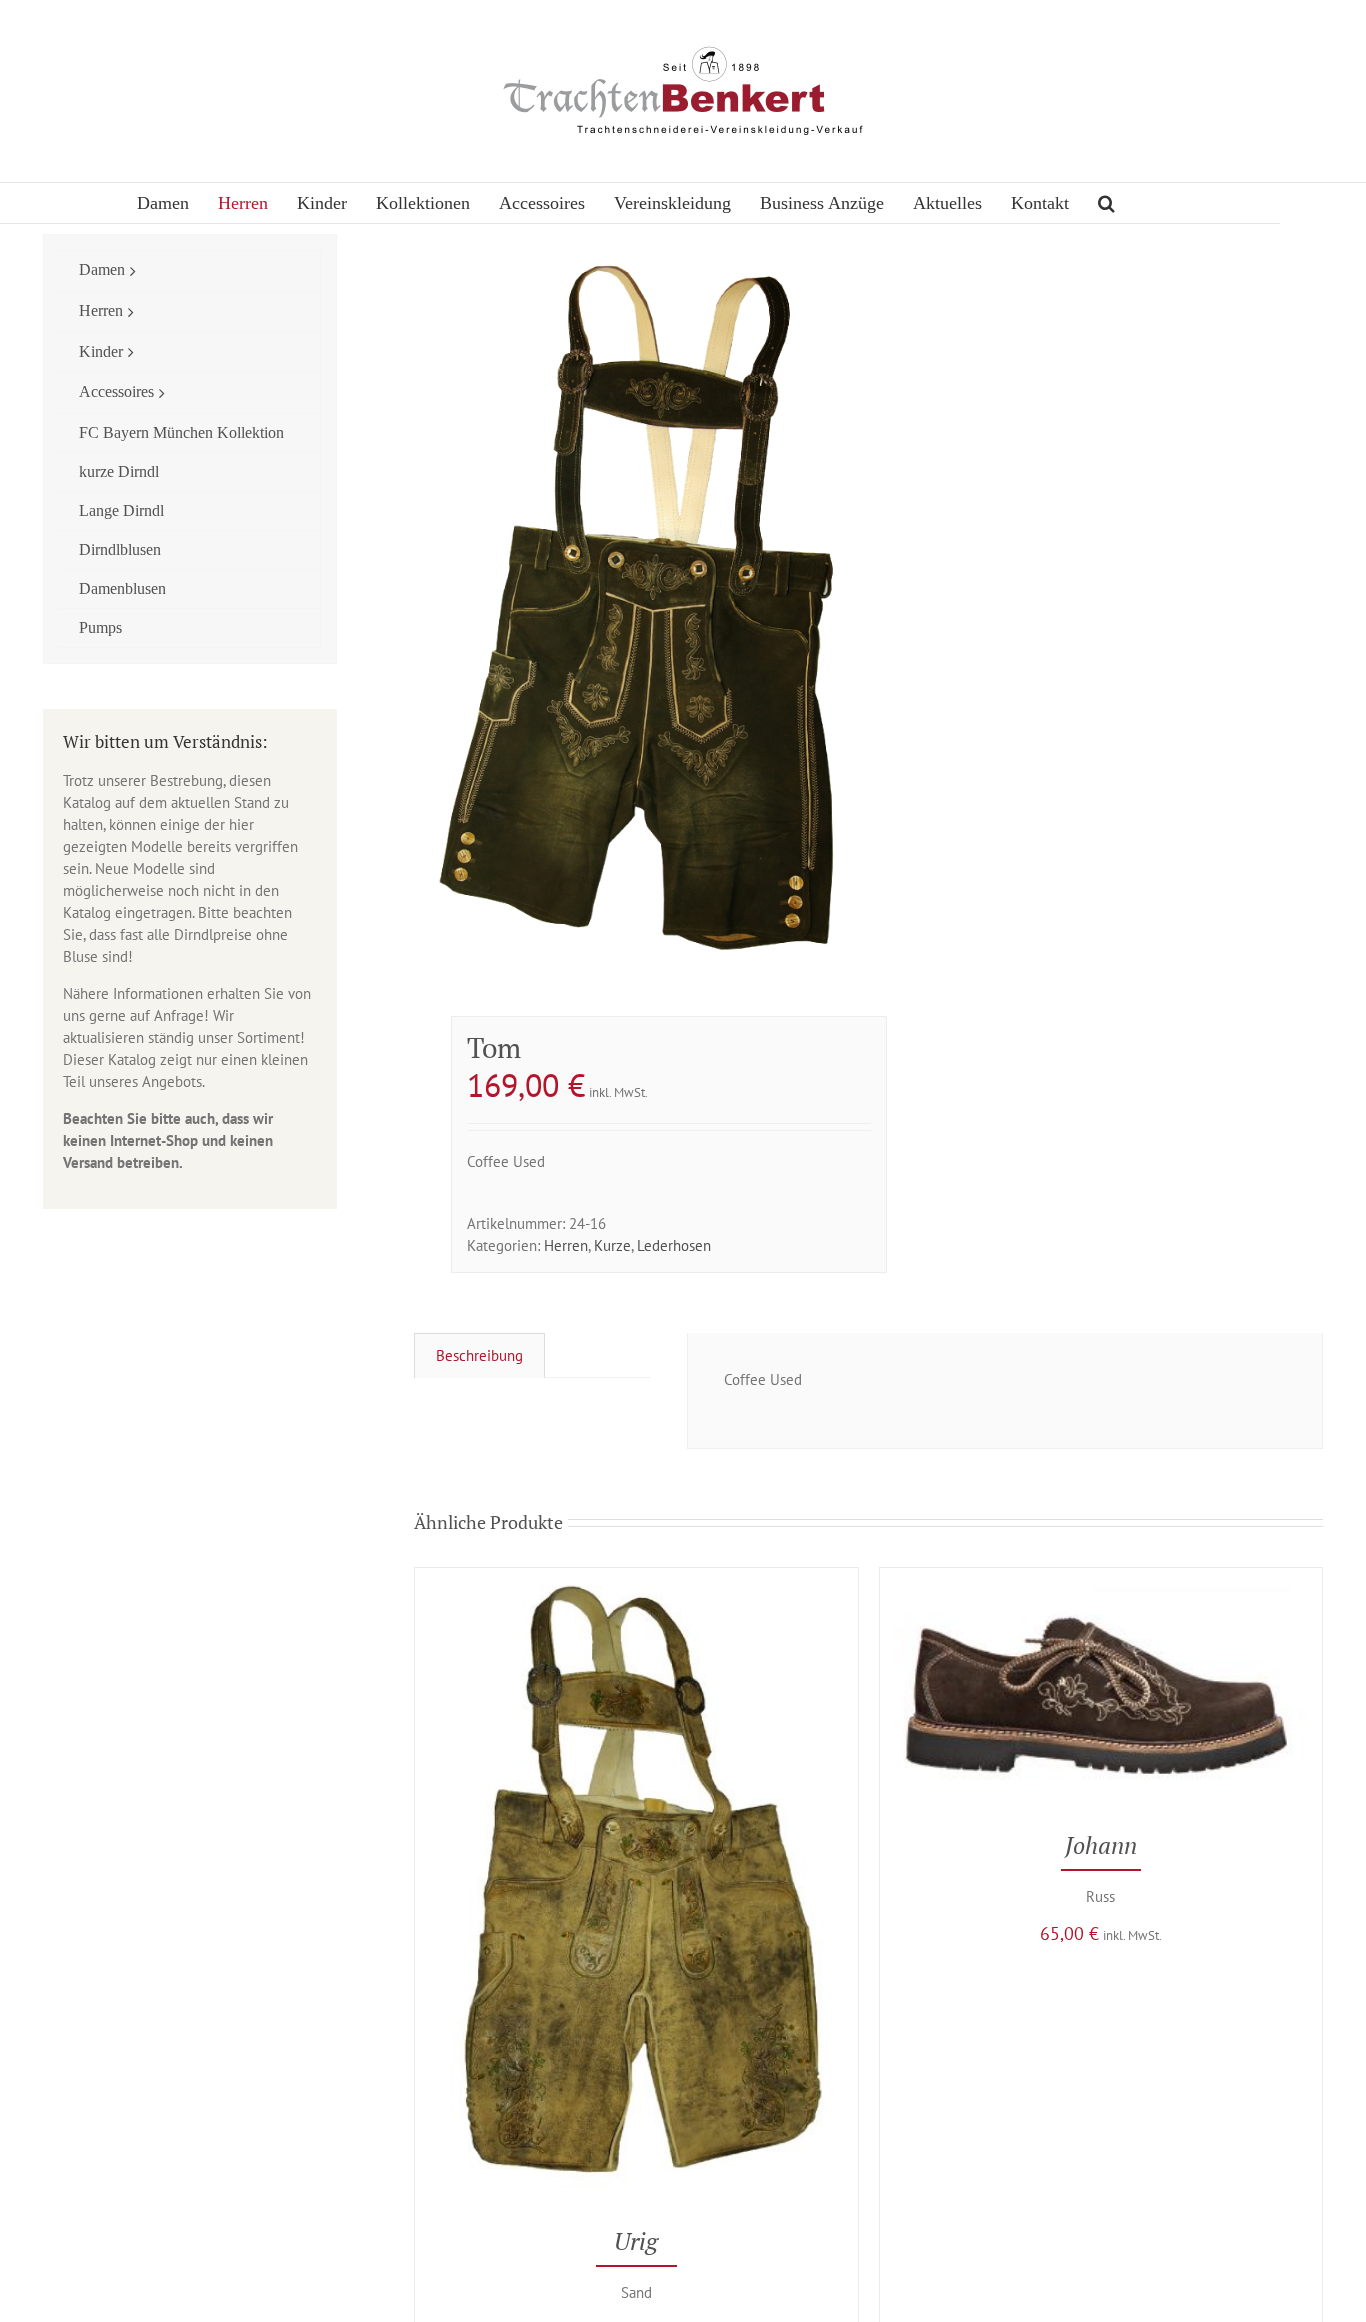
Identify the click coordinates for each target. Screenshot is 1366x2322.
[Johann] (1101, 1578)
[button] (1106, 203)
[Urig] (636, 1578)
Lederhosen (674, 1245)
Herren (566, 1245)
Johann (1101, 1845)
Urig (636, 2241)
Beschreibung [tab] (479, 1355)
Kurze (612, 1245)
